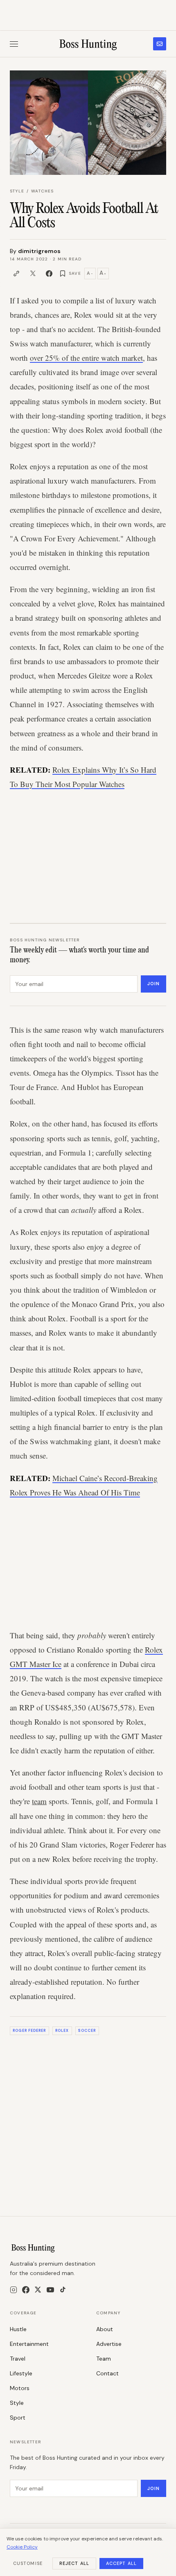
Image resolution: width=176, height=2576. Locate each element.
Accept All (121, 2563)
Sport (18, 2418)
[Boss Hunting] (88, 44)
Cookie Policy (22, 2547)
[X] (38, 2290)
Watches (42, 191)
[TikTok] (63, 2290)
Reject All (74, 2563)
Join (153, 984)
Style (17, 191)
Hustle (18, 2329)
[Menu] (14, 44)
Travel (18, 2359)
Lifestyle (21, 2373)
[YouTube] (50, 2290)
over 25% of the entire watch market (86, 358)
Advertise (109, 2344)
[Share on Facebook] (49, 274)
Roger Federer (29, 2031)
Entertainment (29, 2344)
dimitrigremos (39, 251)
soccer (87, 2031)
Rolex (62, 2031)
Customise (28, 2563)
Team (104, 2359)
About (105, 2329)
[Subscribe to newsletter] (160, 44)
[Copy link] (16, 274)
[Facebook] (26, 2290)
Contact (107, 2373)
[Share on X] (33, 274)
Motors (20, 2388)
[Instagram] (14, 2290)
